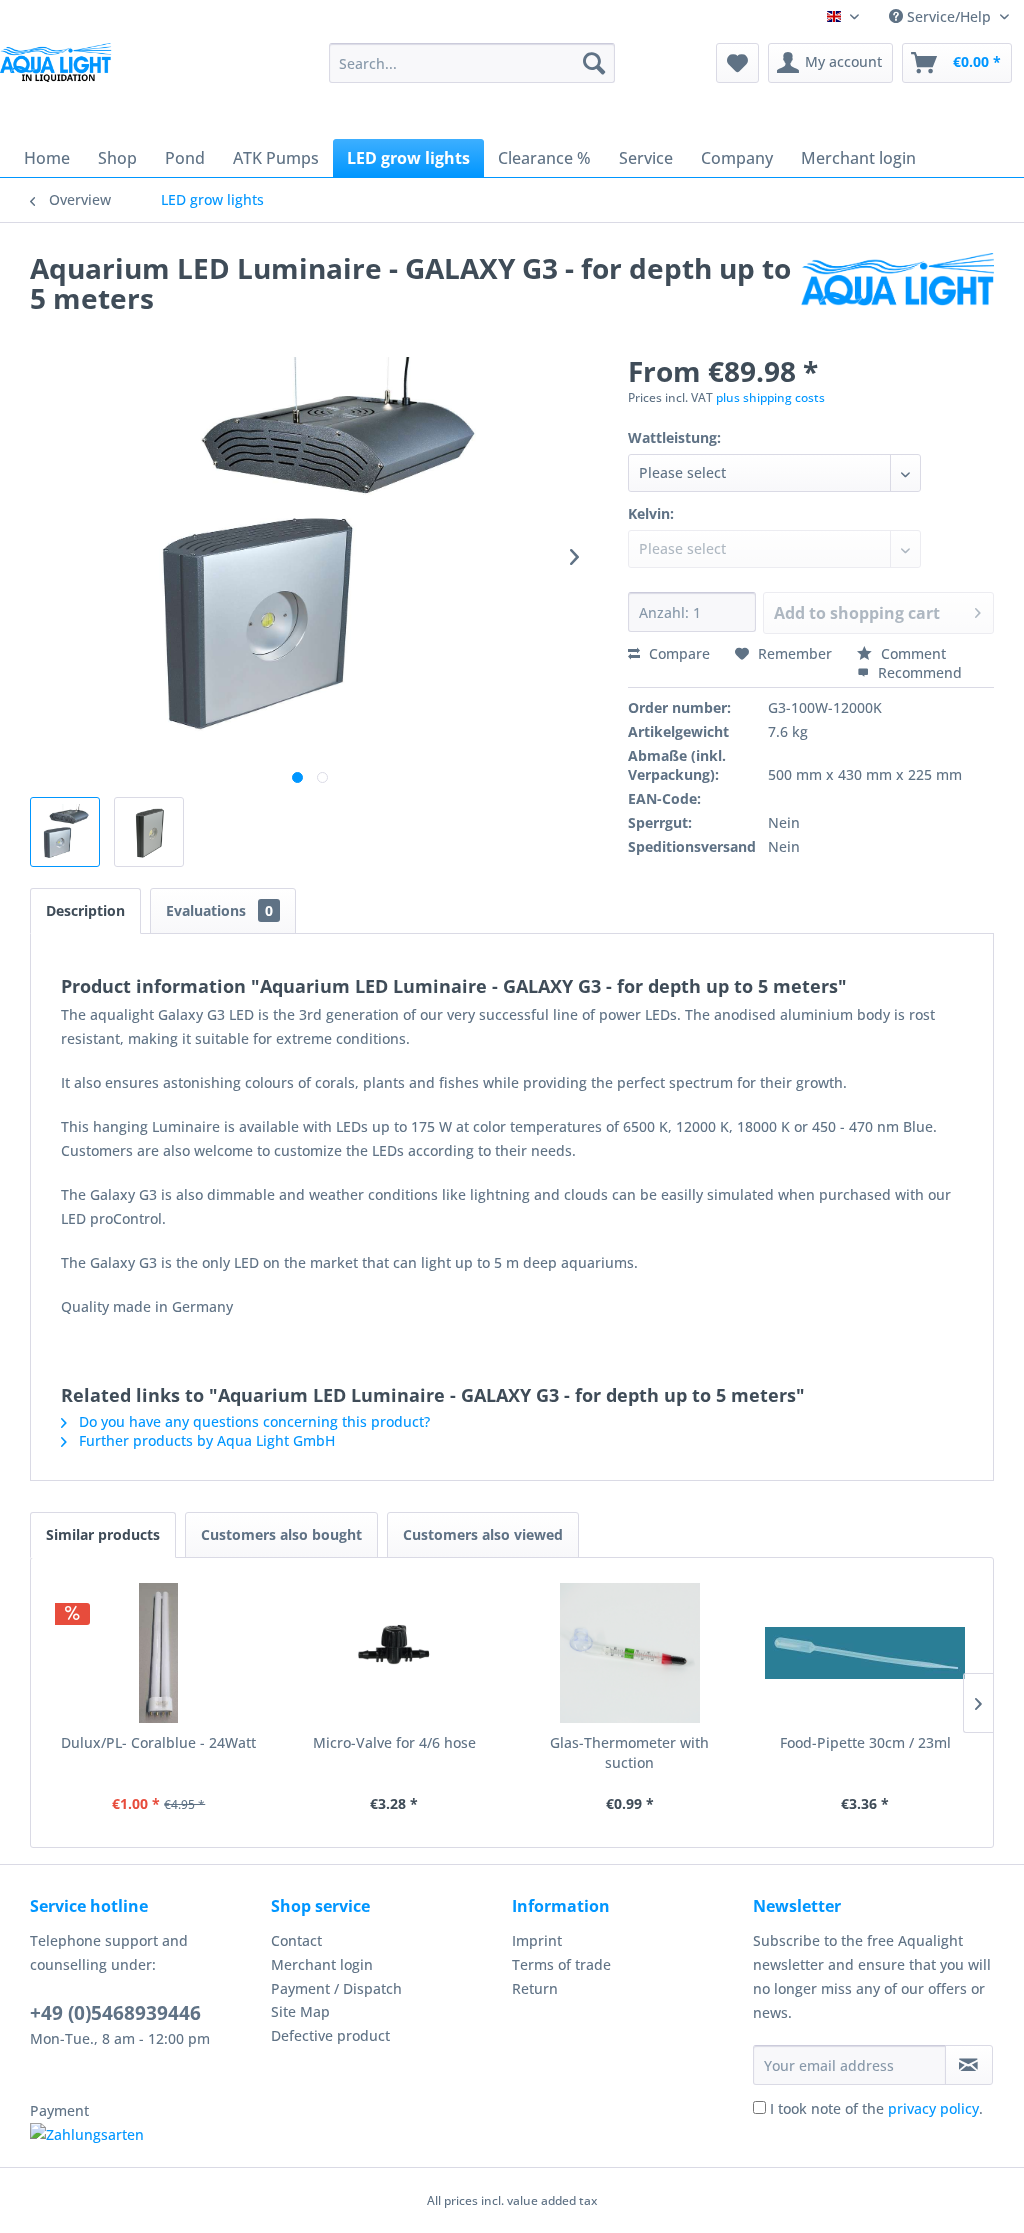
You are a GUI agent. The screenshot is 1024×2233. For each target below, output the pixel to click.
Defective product (330, 2035)
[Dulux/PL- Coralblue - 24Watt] (159, 1653)
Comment (911, 653)
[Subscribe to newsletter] (969, 2065)
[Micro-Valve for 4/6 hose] (395, 1653)
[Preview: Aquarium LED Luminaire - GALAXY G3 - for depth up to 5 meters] (65, 832)
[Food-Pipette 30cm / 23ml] (866, 1653)
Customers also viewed (483, 1534)
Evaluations (219, 910)
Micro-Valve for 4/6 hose (394, 1742)
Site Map (300, 2011)
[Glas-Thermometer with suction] (630, 1653)
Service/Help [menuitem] (949, 16)
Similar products (103, 1534)
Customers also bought (281, 1534)
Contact (296, 1940)
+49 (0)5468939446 (115, 2013)
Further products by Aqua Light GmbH (205, 1440)
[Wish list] (737, 63)
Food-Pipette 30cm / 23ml (865, 1742)
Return (535, 1988)
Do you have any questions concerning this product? (252, 1421)
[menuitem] (472, 63)
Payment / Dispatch (336, 1988)
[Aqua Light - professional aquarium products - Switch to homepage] (60, 78)
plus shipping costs (770, 397)
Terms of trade (561, 1964)
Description (85, 910)
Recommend (918, 672)
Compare (677, 653)
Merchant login (322, 1964)
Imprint (537, 1940)
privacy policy (933, 2108)
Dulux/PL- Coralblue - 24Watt (158, 1742)
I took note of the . (876, 2108)
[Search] (594, 63)
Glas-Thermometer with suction (629, 1752)
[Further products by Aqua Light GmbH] (897, 288)
